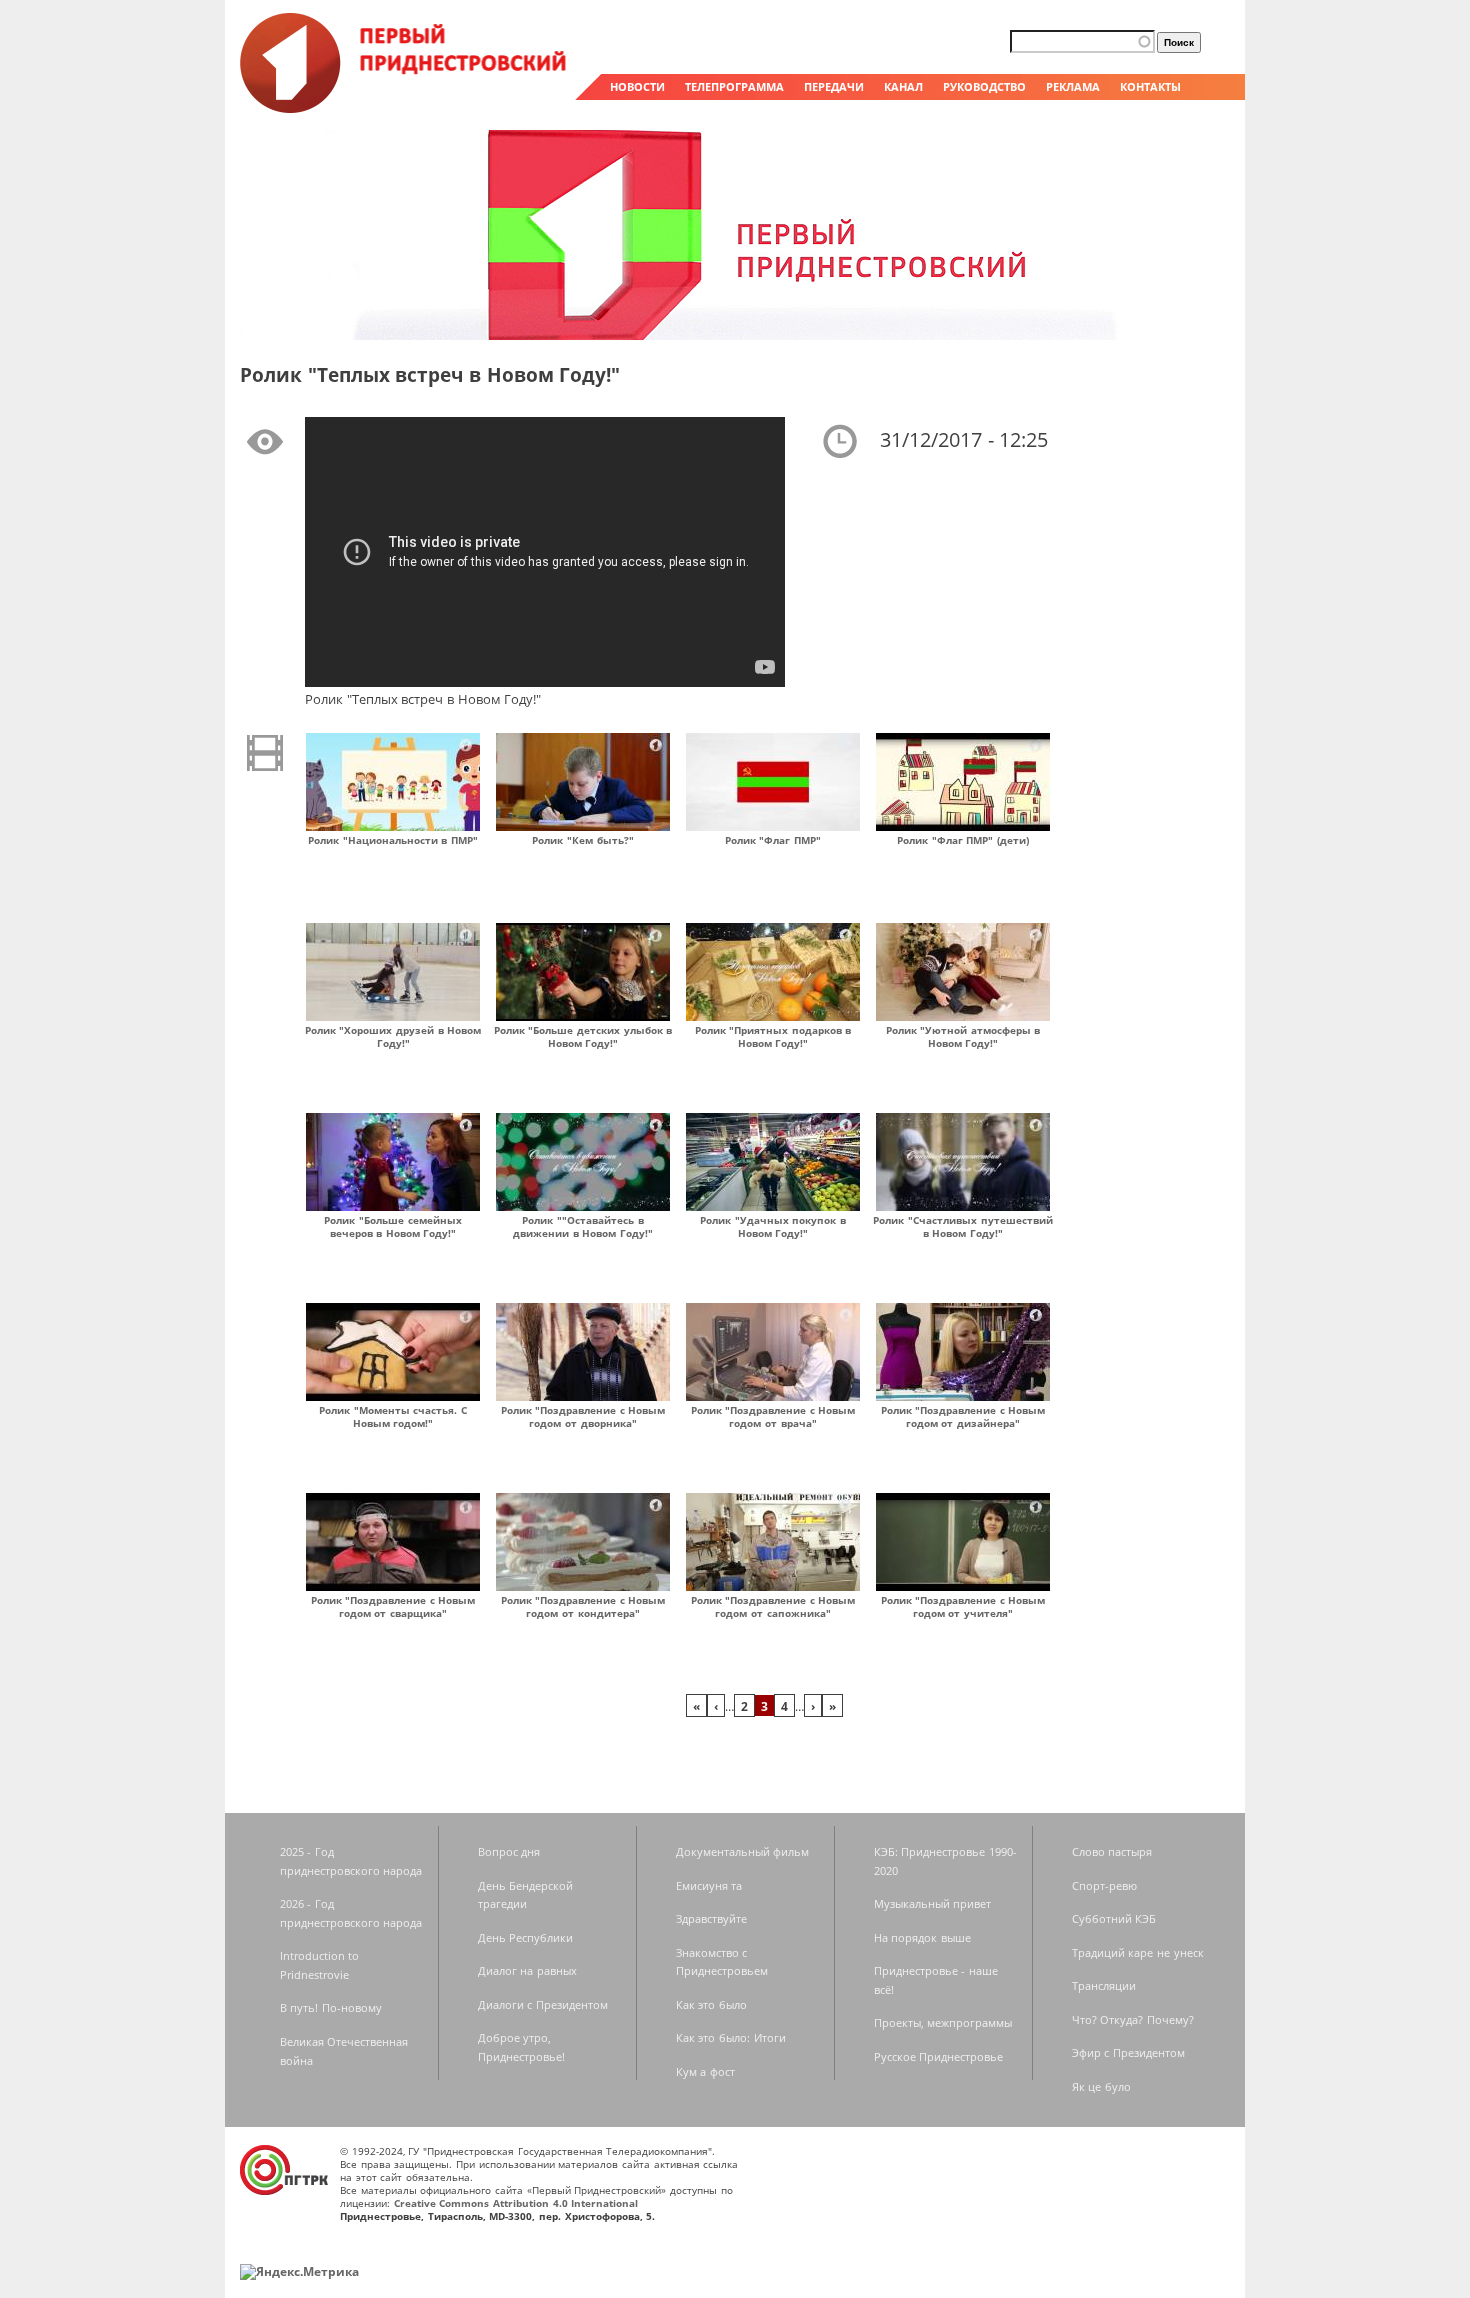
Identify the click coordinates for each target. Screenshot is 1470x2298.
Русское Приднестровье (939, 2056)
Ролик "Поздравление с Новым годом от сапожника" (773, 1606)
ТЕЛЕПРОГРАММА (734, 86)
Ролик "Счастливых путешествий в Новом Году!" (962, 1226)
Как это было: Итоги (731, 2037)
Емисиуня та (709, 1885)
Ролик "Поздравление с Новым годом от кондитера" (583, 1606)
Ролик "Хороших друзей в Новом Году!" (393, 1036)
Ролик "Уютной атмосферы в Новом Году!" (963, 1036)
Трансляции (1104, 1985)
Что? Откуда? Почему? (1133, 2019)
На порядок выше (922, 1937)
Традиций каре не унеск (1138, 1952)
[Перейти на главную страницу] (405, 108)
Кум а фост (705, 2071)
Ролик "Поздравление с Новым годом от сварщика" (393, 1606)
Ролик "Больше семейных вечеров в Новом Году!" (392, 1226)
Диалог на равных (527, 1970)
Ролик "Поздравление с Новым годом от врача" (773, 1416)
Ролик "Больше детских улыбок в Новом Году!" (583, 1036)
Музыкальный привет (933, 1903)
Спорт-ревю (1104, 1885)
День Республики (526, 1937)
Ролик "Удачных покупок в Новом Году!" (773, 1226)
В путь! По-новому (331, 2007)
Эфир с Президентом (1128, 2052)
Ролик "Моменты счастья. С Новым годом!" (393, 1416)
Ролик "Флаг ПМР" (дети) (963, 840)
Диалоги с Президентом (543, 2004)
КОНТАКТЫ (1150, 86)
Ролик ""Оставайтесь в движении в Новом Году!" (583, 1226)
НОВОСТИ (637, 86)
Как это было (711, 2004)
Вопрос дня (509, 1851)
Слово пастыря (1112, 1851)
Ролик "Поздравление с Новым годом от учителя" (963, 1606)
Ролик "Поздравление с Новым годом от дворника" (583, 1416)
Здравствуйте (711, 1918)
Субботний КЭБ (1114, 1918)
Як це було (1101, 2086)
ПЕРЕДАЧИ (834, 86)
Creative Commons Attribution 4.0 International (516, 2203)
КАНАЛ (903, 86)
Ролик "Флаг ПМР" (773, 840)
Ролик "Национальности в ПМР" (393, 840)
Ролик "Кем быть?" (582, 840)
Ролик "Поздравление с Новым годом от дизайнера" (963, 1416)
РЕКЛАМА (1073, 86)
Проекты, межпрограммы (943, 2022)
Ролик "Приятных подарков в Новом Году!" (773, 1036)
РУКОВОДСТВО (984, 86)
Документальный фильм (743, 1851)
